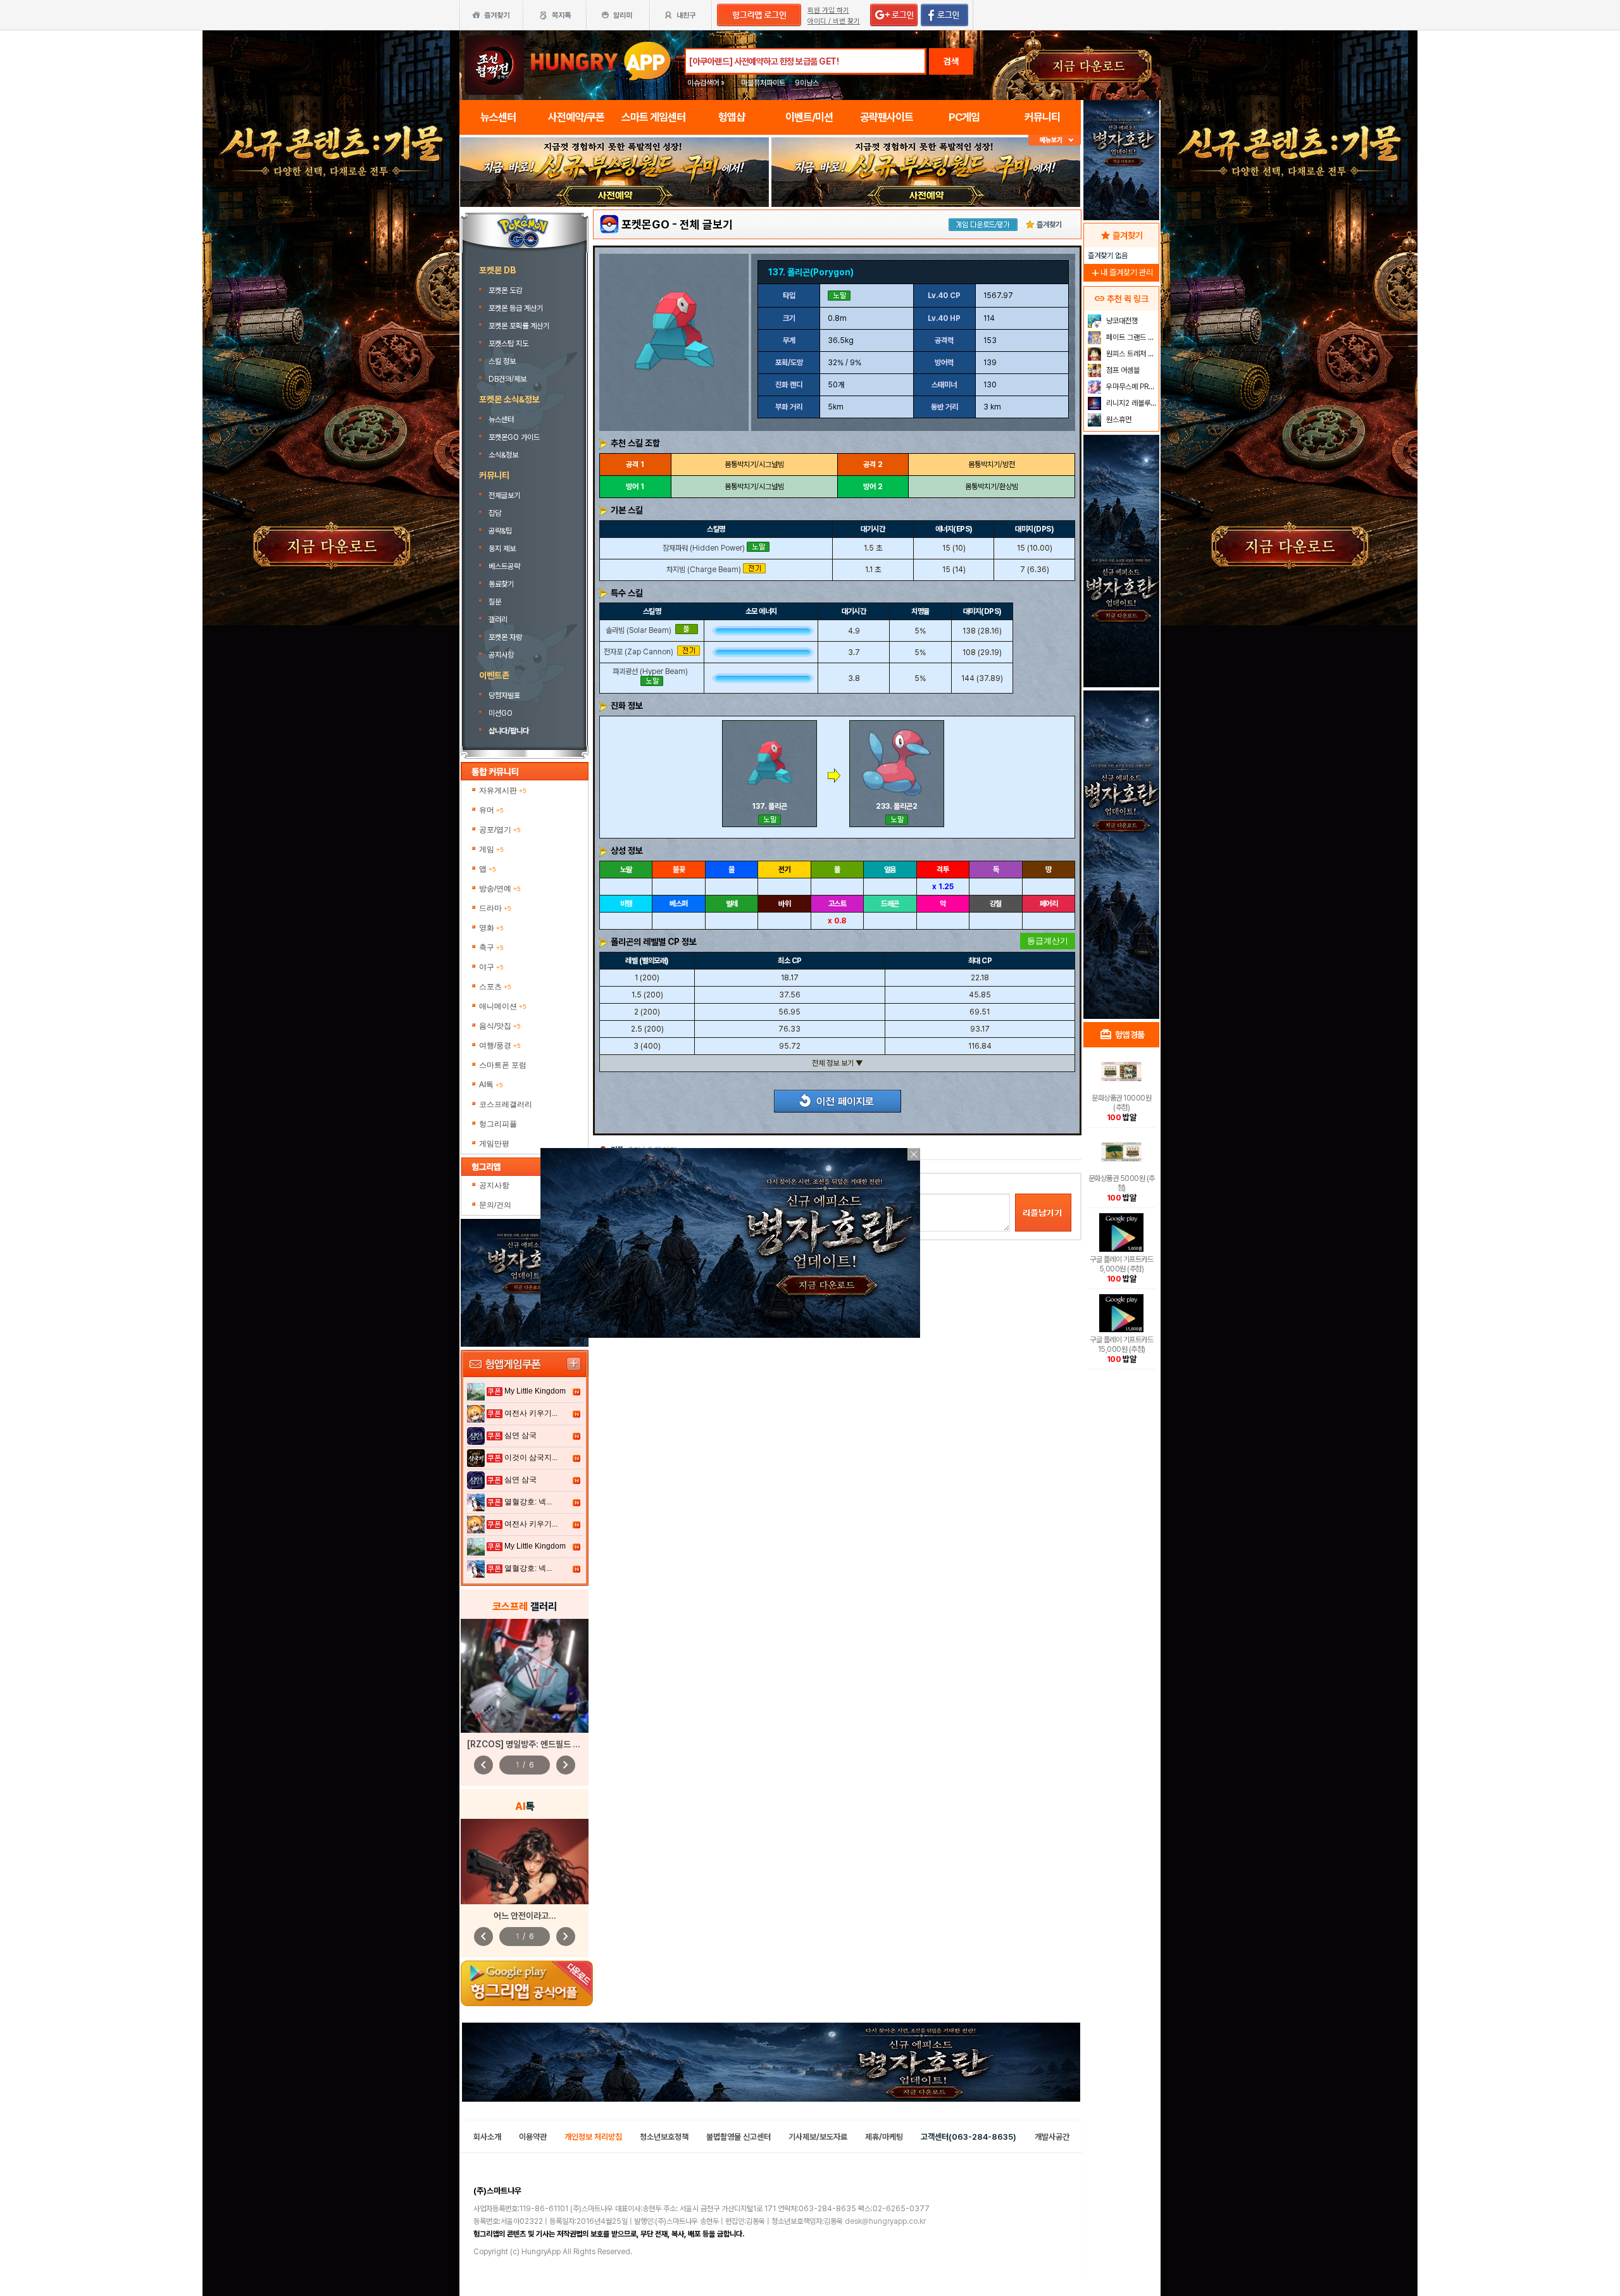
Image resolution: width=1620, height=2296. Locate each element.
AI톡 (491, 1085)
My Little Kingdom (535, 1391)
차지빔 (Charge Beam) (704, 569)
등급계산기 (1048, 941)
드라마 (495, 908)
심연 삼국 (520, 1435)
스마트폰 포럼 (503, 1065)
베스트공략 (505, 566)
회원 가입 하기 (828, 10)
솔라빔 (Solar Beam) (639, 630)
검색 (951, 61)
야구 (491, 967)
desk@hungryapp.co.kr (885, 2221)
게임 (491, 849)
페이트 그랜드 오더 (1131, 337)
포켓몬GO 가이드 (514, 437)
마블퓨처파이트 (763, 83)
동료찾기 (501, 584)
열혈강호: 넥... (528, 1502)
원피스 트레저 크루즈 (1131, 354)
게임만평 (494, 1144)
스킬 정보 (503, 361)
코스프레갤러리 (506, 1104)
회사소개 (487, 2137)
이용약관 (533, 2137)
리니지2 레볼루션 (1131, 403)
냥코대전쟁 (1121, 321)
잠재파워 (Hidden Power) (704, 547)
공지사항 (501, 655)
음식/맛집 (500, 1026)
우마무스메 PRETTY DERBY (1131, 387)
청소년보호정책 (664, 2137)
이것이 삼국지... (531, 1457)
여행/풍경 (500, 1045)
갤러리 (498, 620)
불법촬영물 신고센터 (738, 2137)
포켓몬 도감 (506, 290)
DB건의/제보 (508, 379)
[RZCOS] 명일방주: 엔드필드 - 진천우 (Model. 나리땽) (566, 1744)
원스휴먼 (1118, 420)
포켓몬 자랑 (505, 637)
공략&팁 (500, 531)
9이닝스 (807, 83)
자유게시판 (503, 790)
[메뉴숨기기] (1055, 140)
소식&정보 (503, 455)
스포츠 (495, 987)
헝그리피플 (498, 1124)
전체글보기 (504, 496)
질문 (495, 602)
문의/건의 (495, 1205)
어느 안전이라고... (525, 1916)
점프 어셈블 (1122, 370)
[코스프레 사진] (525, 1676)
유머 (491, 810)
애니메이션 (503, 1006)
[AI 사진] (525, 1862)
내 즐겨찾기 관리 (1121, 272)
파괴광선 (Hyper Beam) (650, 671)
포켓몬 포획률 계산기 (520, 326)
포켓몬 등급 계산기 (517, 308)
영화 (491, 928)
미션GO (501, 713)
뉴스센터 (501, 420)
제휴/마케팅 (884, 2137)
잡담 (495, 513)
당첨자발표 (504, 696)
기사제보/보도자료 (818, 2137)
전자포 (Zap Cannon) (639, 652)
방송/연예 (500, 889)
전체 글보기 (706, 224)
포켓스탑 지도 (509, 344)
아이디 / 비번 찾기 (834, 21)
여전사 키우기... (531, 1413)
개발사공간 (1052, 2137)
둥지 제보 (502, 549)
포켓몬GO (645, 224)
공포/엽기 (500, 830)
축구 (491, 947)
